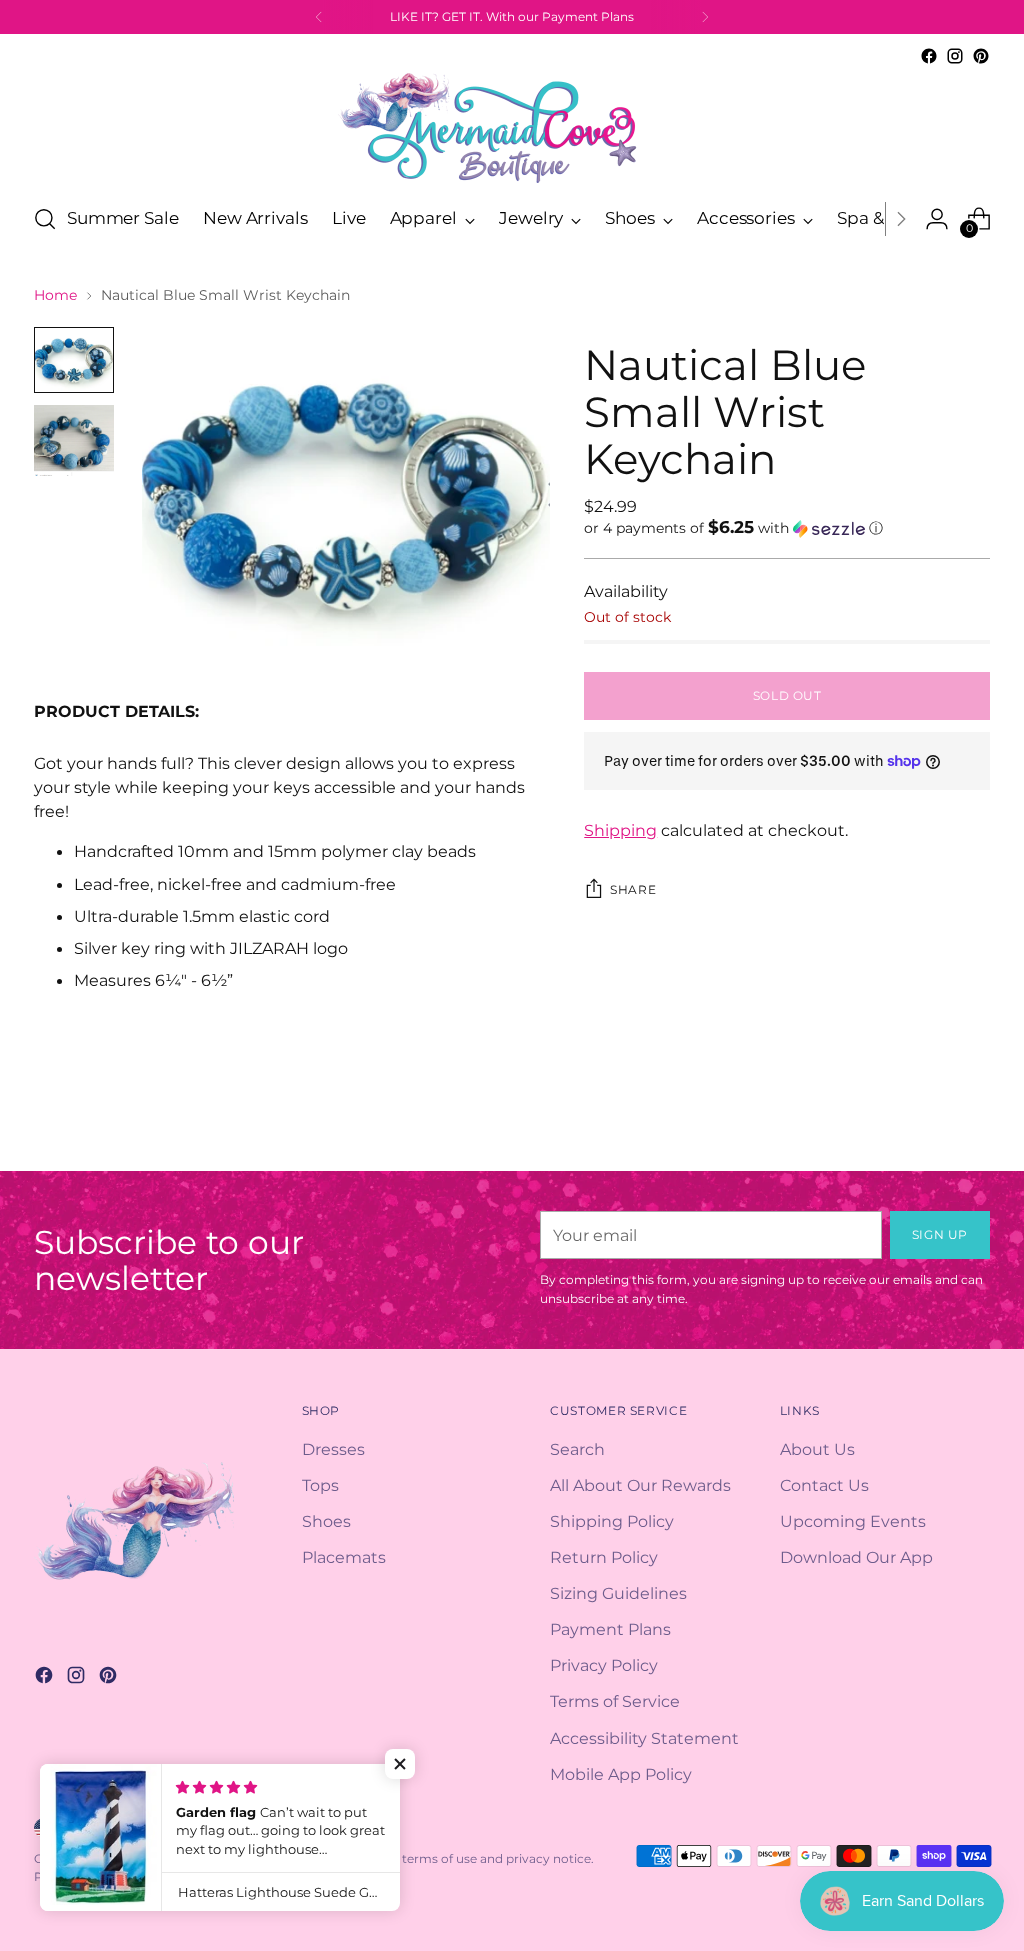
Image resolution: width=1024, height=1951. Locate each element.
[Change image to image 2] (74, 440)
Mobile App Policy (621, 1774)
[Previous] (319, 17)
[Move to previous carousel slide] (927, 1134)
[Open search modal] (45, 219)
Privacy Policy (604, 1665)
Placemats (344, 1557)
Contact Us (824, 1485)
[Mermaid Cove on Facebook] (929, 56)
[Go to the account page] (937, 219)
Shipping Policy (612, 1521)
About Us (817, 1449)
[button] (787, 528)
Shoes (326, 1521)
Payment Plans (610, 1629)
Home (55, 295)
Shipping (620, 830)
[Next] (705, 17)
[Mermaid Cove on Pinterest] (981, 56)
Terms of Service (615, 1701)
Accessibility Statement (644, 1738)
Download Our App (856, 1557)
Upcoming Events (853, 1521)
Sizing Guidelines (618, 1593)
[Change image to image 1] (74, 360)
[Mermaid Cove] (512, 127)
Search (577, 1449)
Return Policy (604, 1557)
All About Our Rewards (640, 1485)
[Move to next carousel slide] (973, 1133)
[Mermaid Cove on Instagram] (955, 56)
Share (633, 889)
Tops (320, 1485)
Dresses (333, 1449)
